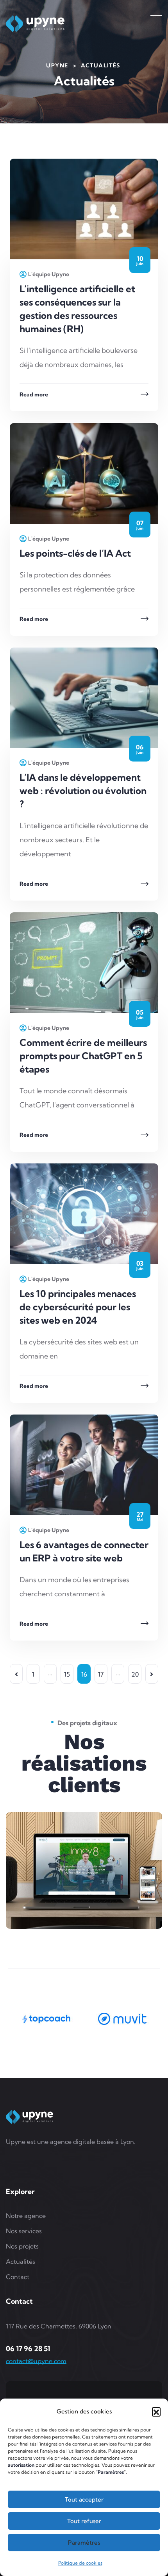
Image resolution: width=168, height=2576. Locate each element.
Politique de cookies (80, 2563)
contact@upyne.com (36, 2361)
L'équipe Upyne (49, 274)
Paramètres (84, 2543)
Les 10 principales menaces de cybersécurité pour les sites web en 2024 (78, 1307)
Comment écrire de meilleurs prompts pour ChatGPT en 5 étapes (83, 1056)
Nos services (24, 2231)
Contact (18, 2277)
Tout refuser (84, 2521)
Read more (34, 394)
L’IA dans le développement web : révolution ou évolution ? (83, 791)
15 (67, 1674)
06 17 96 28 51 (28, 2349)
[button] (156, 2411)
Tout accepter (84, 2499)
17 (101, 1674)
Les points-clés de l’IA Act (75, 553)
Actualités (21, 2261)
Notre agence (26, 2216)
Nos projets (22, 2246)
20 (135, 1674)
